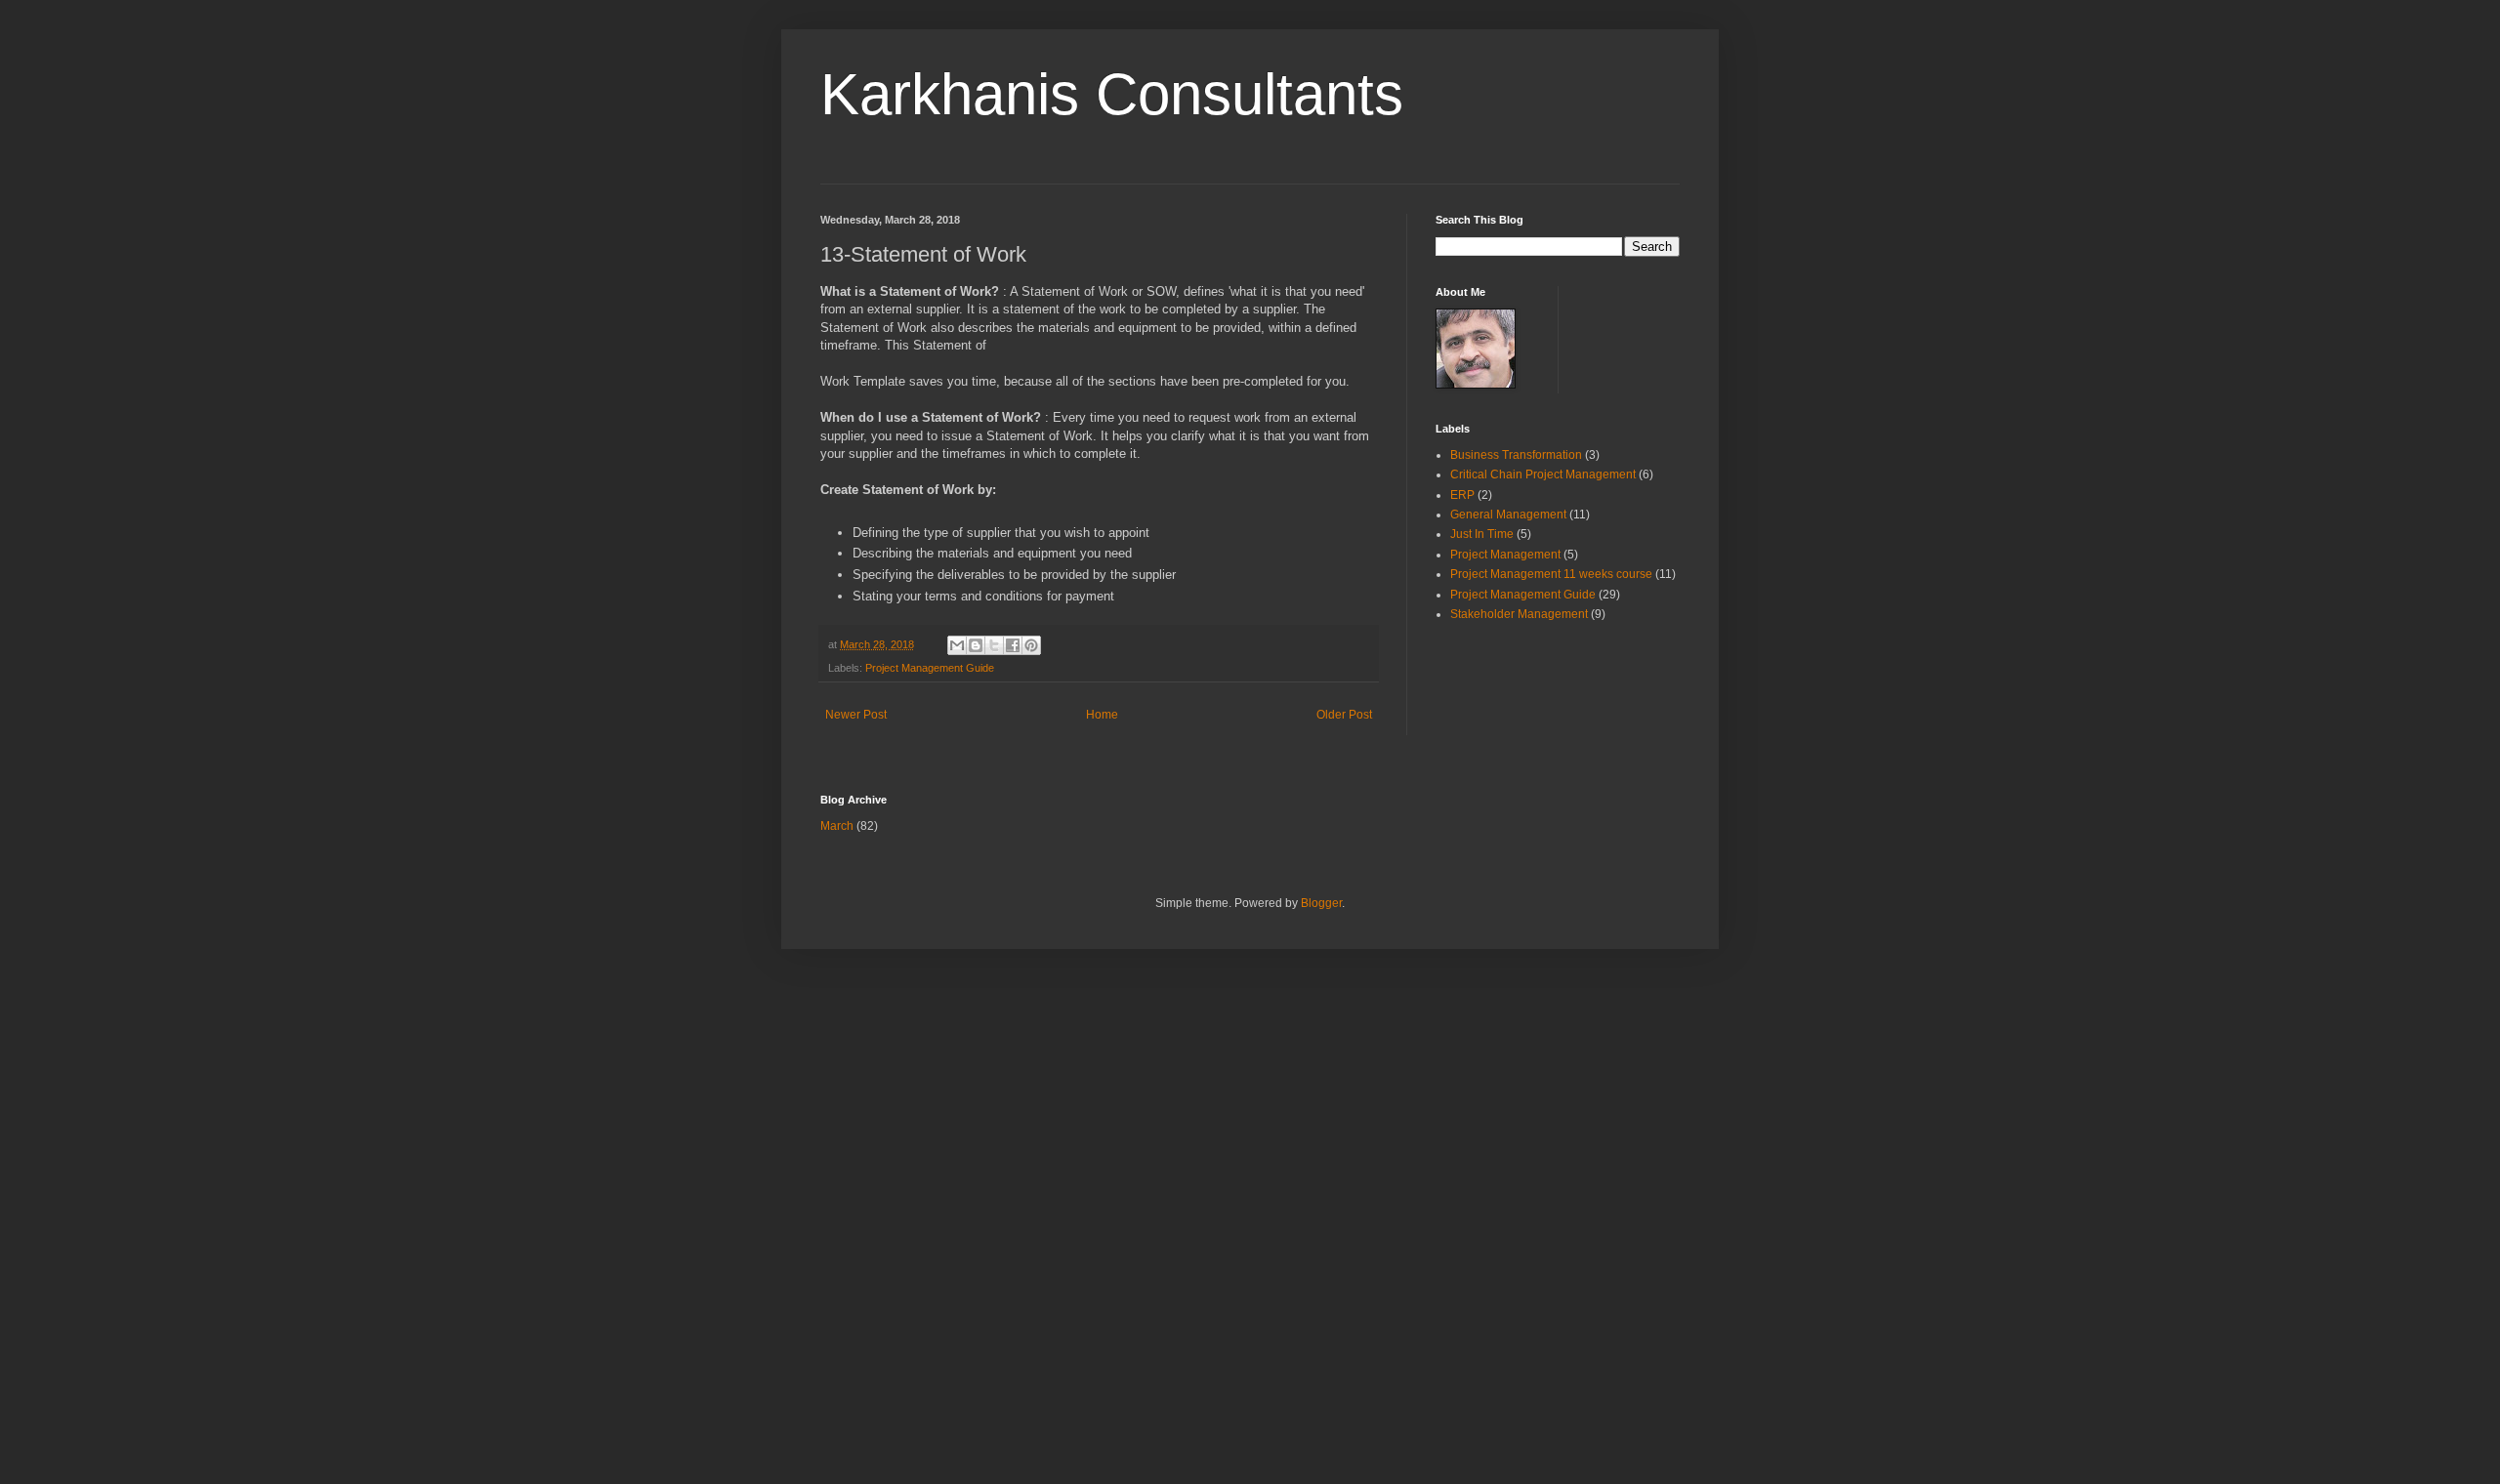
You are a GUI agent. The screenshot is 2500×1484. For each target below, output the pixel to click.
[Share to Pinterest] (1031, 645)
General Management (1508, 515)
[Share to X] (994, 645)
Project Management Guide (930, 668)
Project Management (1505, 555)
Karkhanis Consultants (1112, 94)
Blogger (1321, 903)
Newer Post (856, 715)
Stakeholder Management (1519, 614)
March (837, 826)
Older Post (1344, 715)
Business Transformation (1516, 455)
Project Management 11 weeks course (1551, 574)
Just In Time (1482, 534)
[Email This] (957, 645)
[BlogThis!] (976, 645)
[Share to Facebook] (1013, 645)
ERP (1462, 495)
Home (1102, 715)
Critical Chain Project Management (1543, 474)
